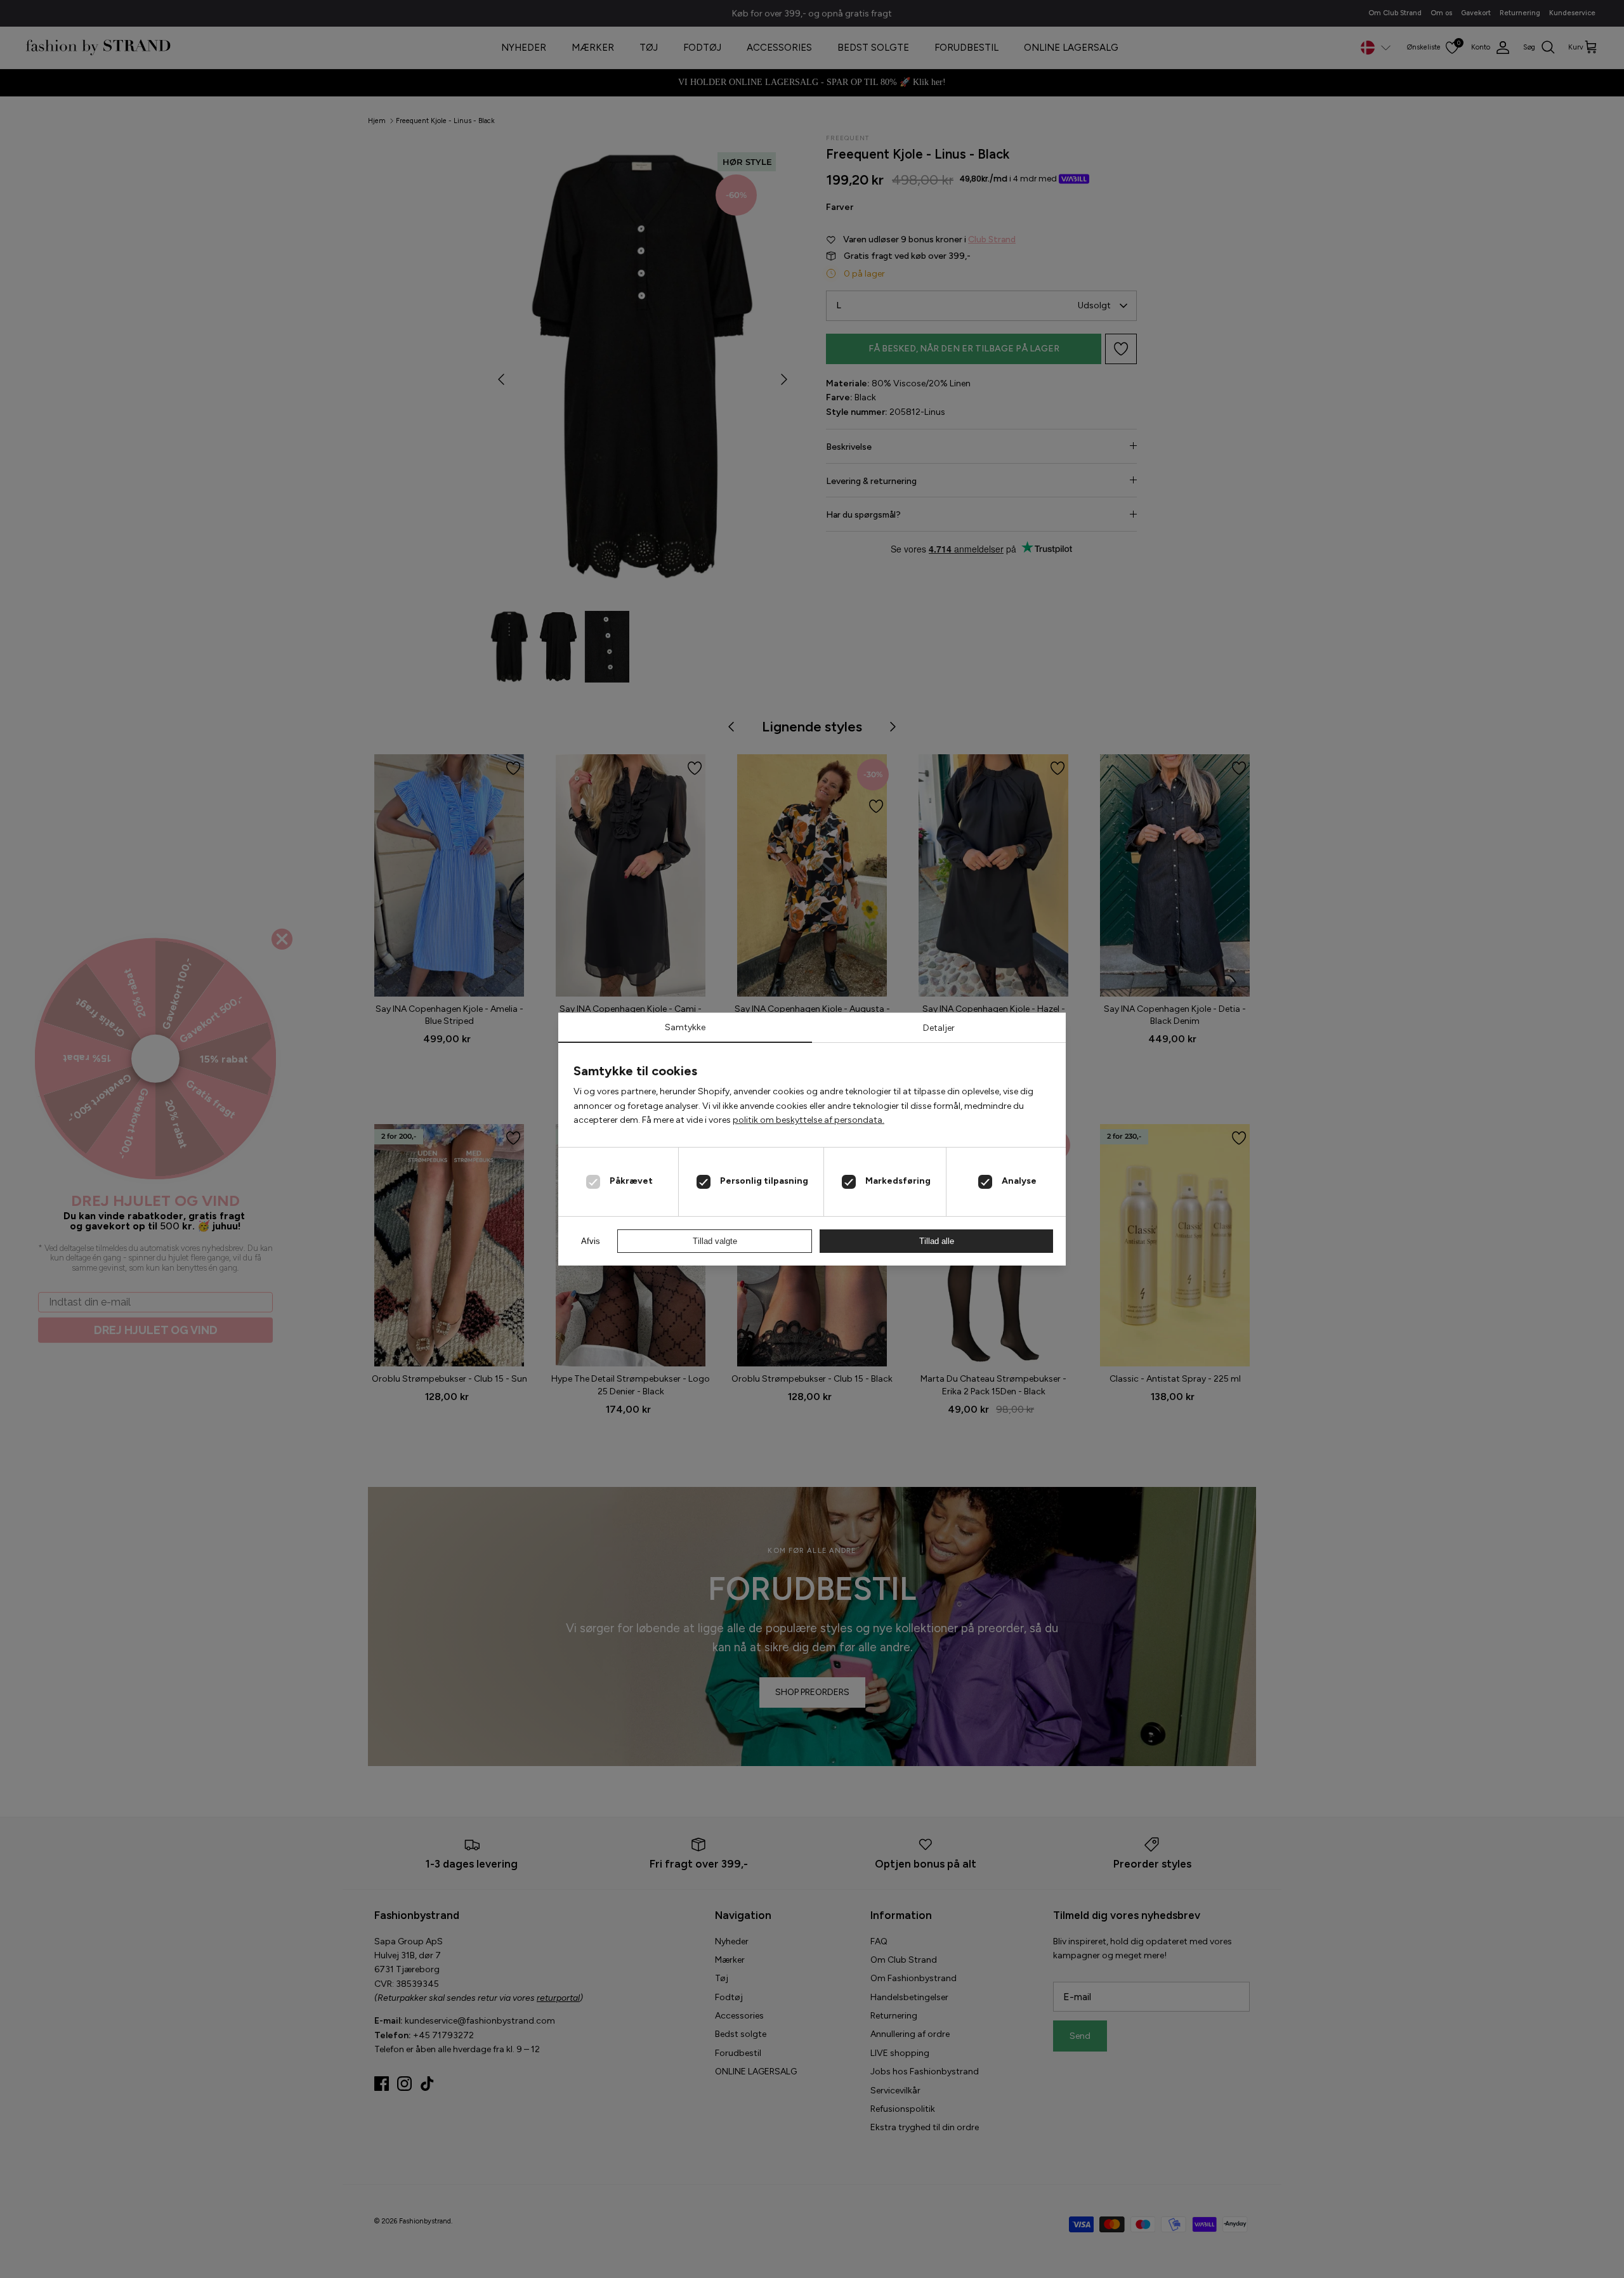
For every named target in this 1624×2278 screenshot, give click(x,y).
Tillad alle (937, 1241)
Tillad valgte (715, 1241)
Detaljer (939, 1028)
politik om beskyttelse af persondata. (809, 1120)
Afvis (591, 1241)
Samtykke (685, 1027)
